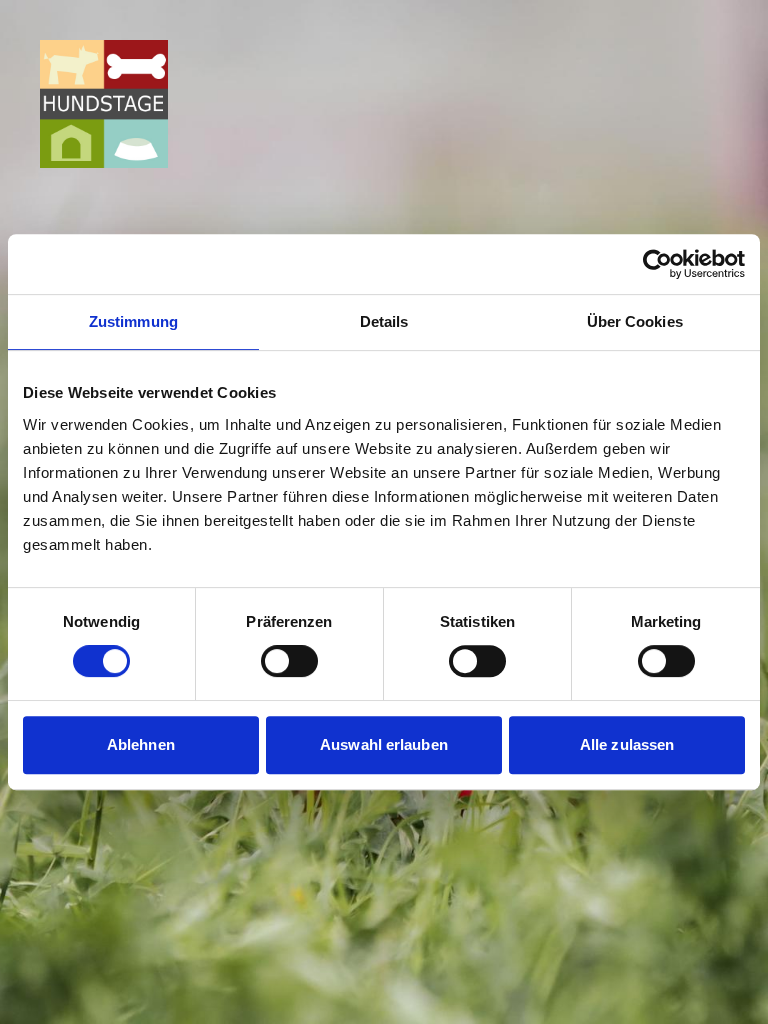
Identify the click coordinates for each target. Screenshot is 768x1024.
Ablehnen (141, 744)
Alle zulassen (627, 744)
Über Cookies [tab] (635, 321)
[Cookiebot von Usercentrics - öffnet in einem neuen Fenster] (657, 264)
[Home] (104, 104)
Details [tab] (384, 321)
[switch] (289, 661)
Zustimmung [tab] (133, 321)
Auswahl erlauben (384, 744)
